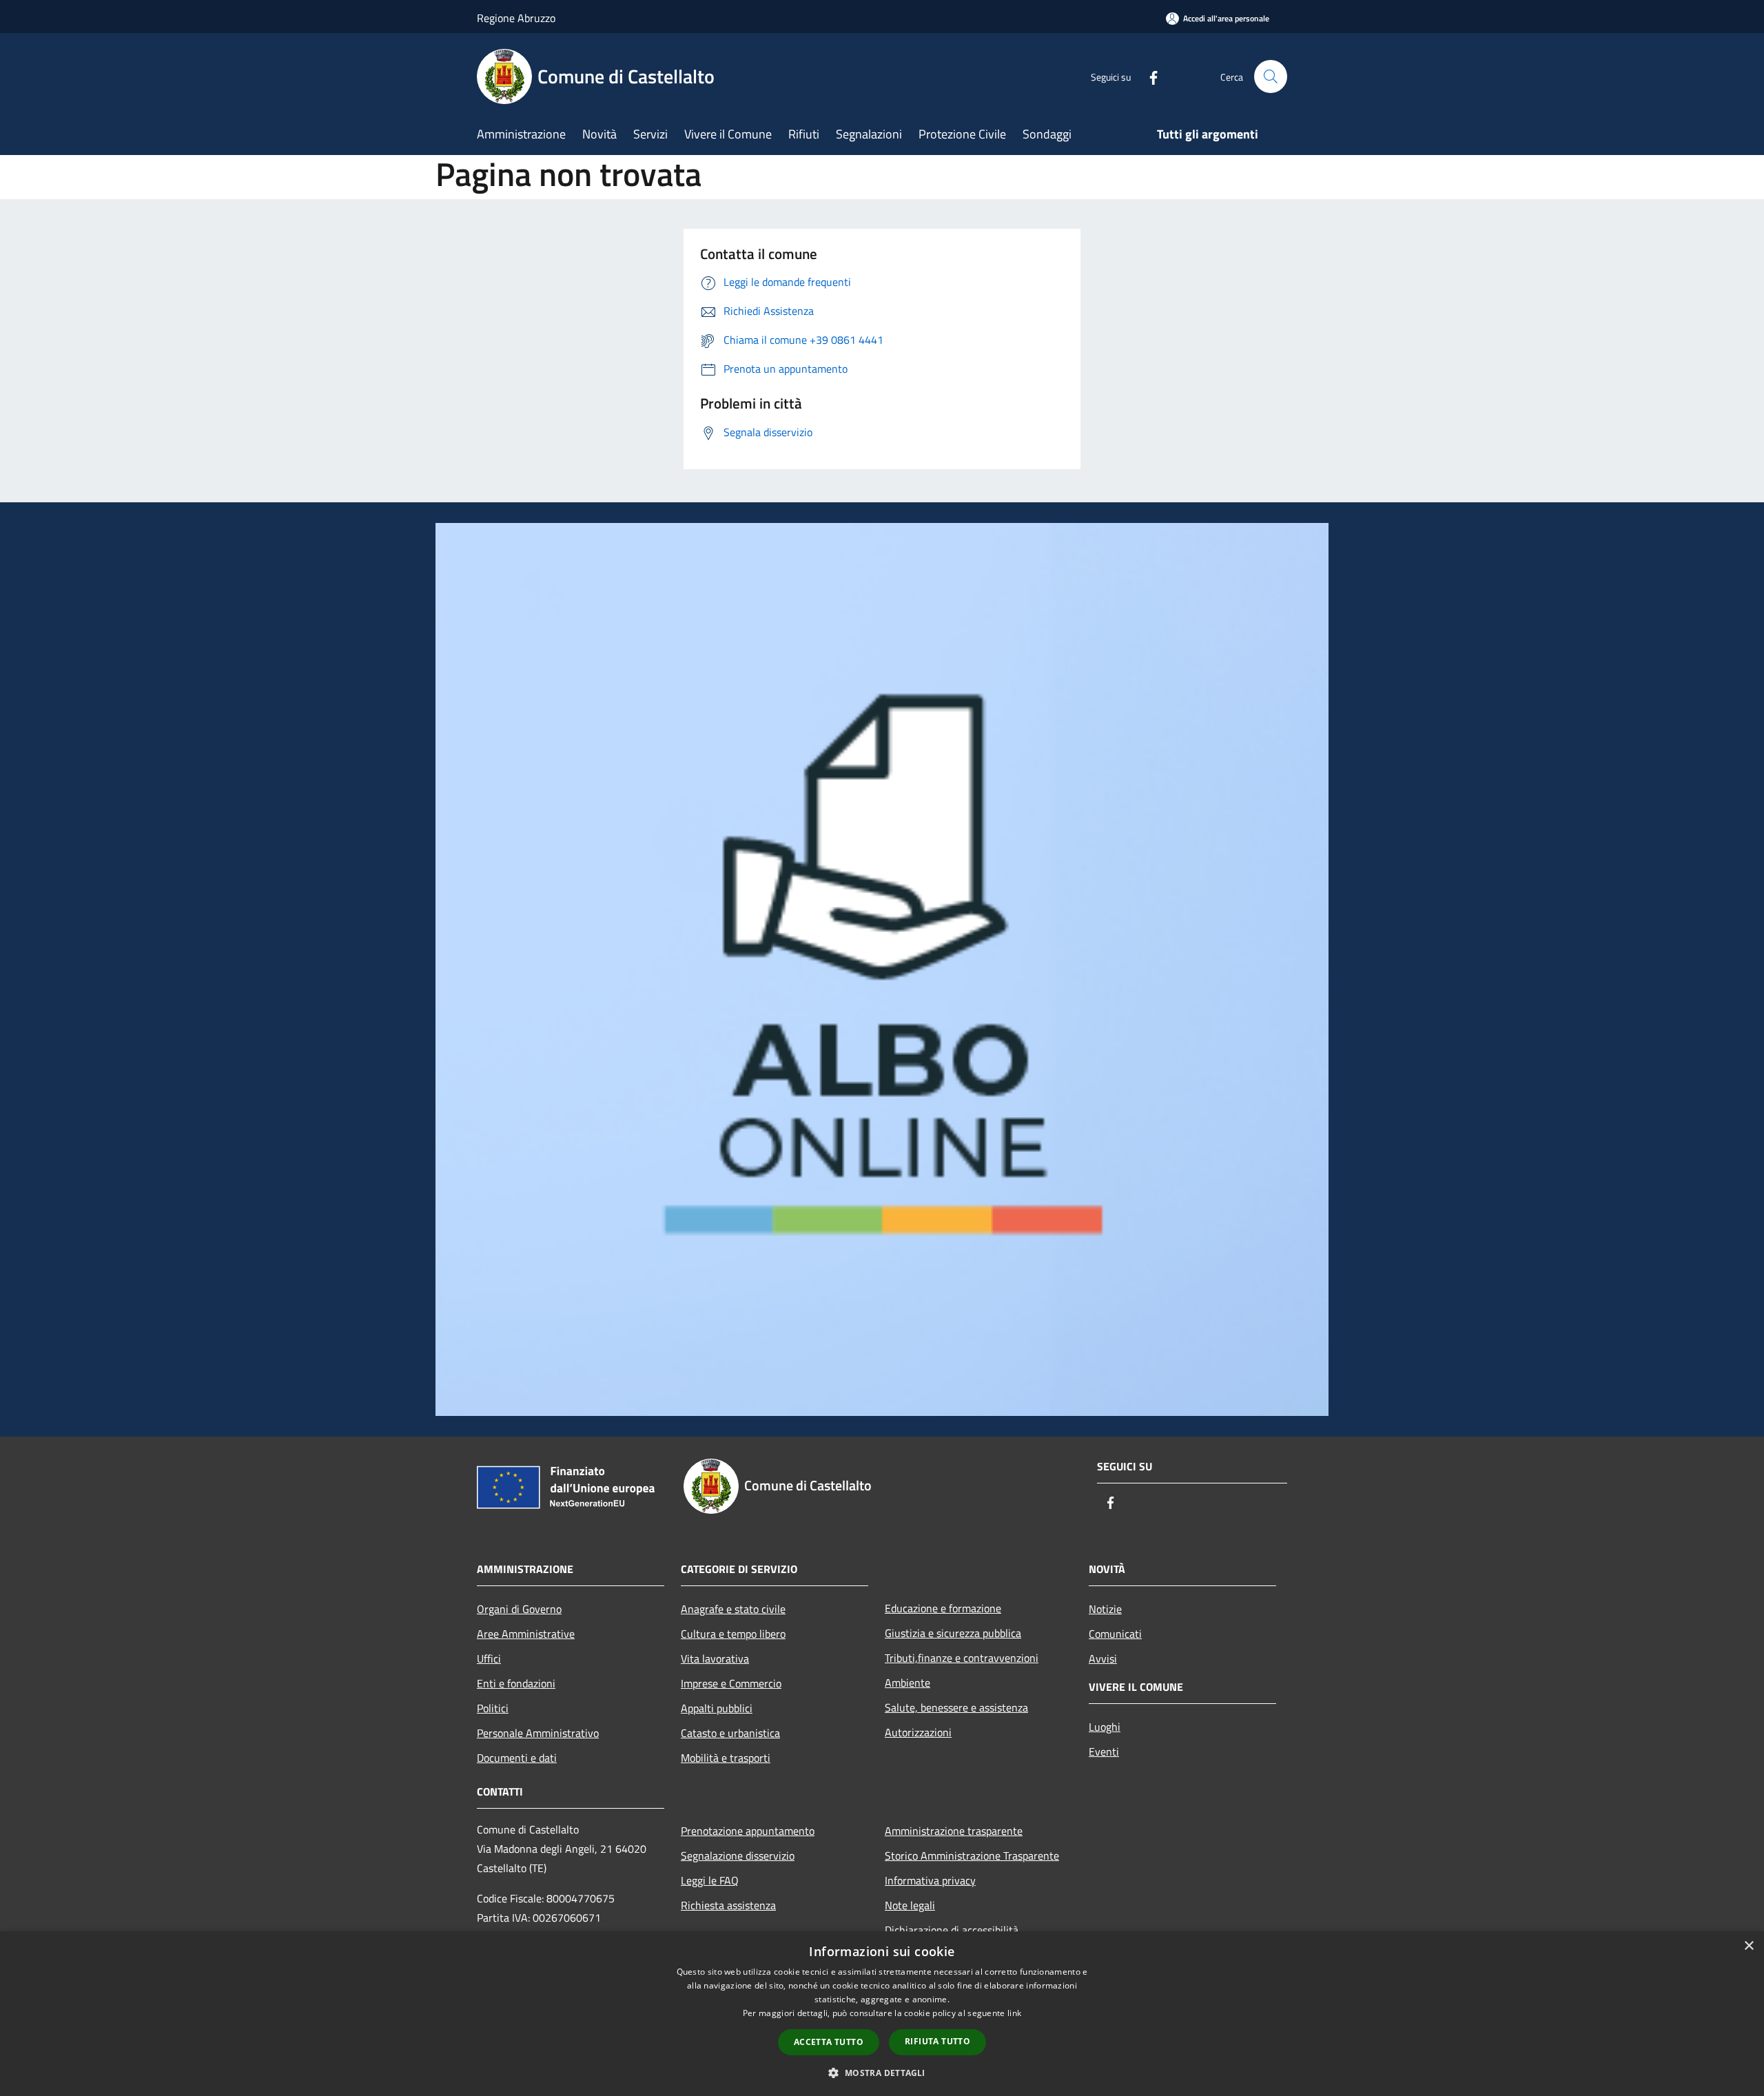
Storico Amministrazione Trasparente (972, 1856)
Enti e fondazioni (516, 1683)
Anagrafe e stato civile (733, 1609)
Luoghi (1105, 1727)
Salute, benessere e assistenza (956, 1707)
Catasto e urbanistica (730, 1733)
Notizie (1105, 1609)
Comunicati (1115, 1634)
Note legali (910, 1905)
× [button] (1748, 1946)
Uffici (489, 1658)
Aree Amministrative (526, 1634)
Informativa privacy (930, 1880)
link (1014, 2013)
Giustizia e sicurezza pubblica (953, 1633)
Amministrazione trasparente (954, 1831)
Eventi (1104, 1751)
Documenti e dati (517, 1758)
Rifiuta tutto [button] (937, 2041)
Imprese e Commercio (731, 1683)
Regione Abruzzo (516, 18)
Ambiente (907, 1683)
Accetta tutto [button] (829, 2042)
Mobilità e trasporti (726, 1758)
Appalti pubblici (717, 1708)
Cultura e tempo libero (733, 1634)
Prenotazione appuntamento (748, 1831)
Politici (493, 1708)
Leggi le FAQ (710, 1880)
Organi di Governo (519, 1609)
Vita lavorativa (715, 1658)
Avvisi (1103, 1658)
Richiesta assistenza (728, 1905)
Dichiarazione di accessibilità (952, 1930)
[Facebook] (1148, 76)
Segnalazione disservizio (738, 1856)
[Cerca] (1271, 76)
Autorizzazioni (918, 1732)
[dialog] (882, 2014)
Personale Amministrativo (538, 1733)
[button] (882, 2073)
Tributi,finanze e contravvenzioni (962, 1658)
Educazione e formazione (943, 1608)
